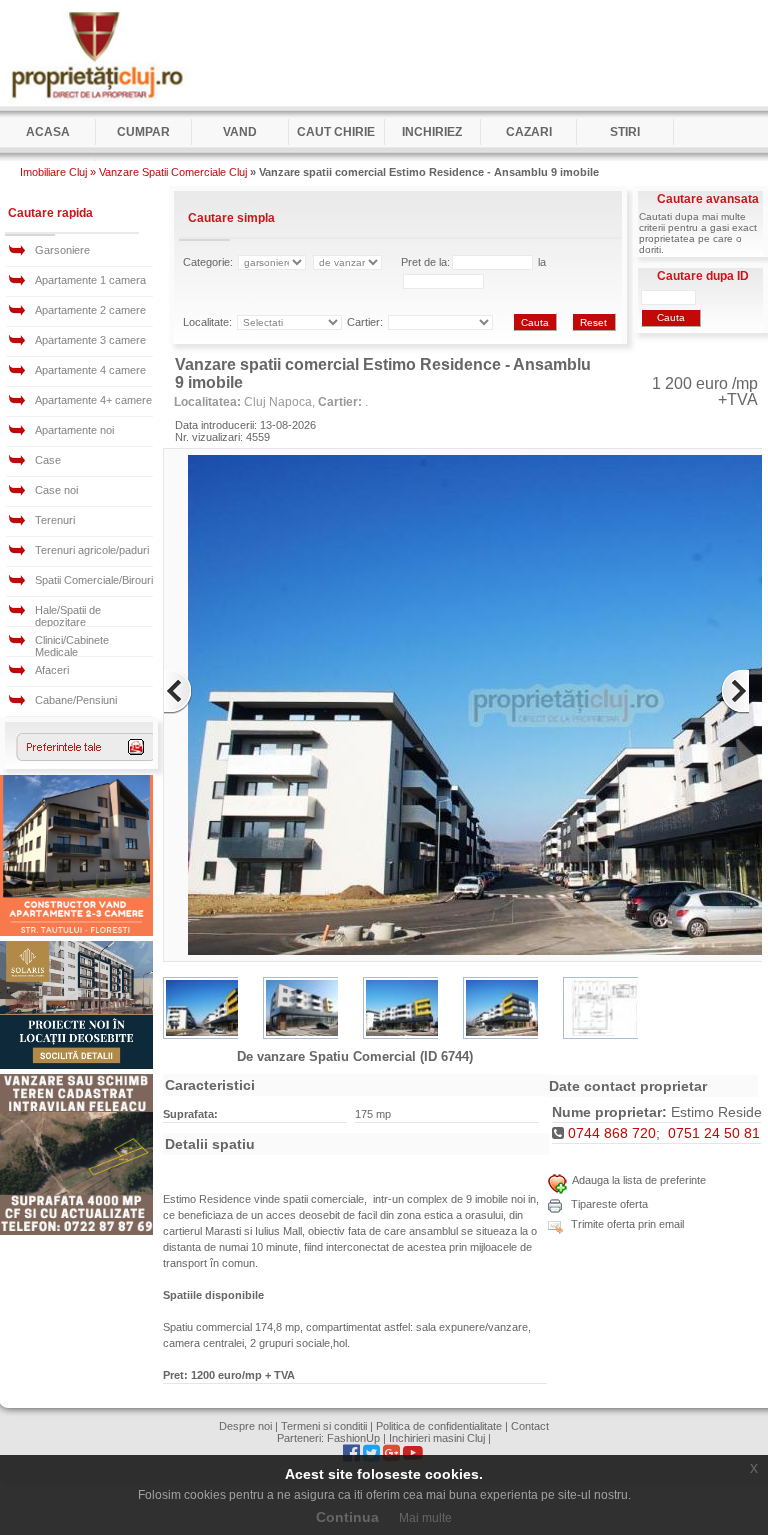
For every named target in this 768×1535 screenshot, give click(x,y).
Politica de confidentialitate (439, 1426)
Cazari (529, 132)
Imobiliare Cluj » (58, 172)
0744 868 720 (612, 1133)
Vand (240, 132)
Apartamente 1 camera (90, 280)
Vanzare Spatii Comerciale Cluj (173, 172)
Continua (347, 1517)
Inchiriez (432, 132)
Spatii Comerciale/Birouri (94, 580)
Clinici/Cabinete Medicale (72, 646)
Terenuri (55, 520)
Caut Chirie (336, 132)
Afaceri (52, 670)
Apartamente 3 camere (90, 340)
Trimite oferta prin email (626, 1224)
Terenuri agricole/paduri (92, 550)
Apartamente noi (74, 430)
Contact (530, 1426)
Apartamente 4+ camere (93, 400)
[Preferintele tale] (86, 757)
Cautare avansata (708, 199)
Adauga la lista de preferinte (639, 1180)
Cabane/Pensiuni (76, 700)
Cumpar (143, 132)
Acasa (48, 132)
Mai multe (425, 1518)
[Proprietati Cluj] (96, 102)
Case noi (56, 490)
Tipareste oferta (608, 1204)
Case (48, 460)
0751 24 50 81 (714, 1133)
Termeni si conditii (324, 1426)
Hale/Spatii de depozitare (68, 616)
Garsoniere (62, 250)
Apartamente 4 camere (90, 370)
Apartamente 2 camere (90, 310)
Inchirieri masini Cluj (437, 1438)
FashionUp (353, 1438)
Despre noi (245, 1426)
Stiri (625, 132)
